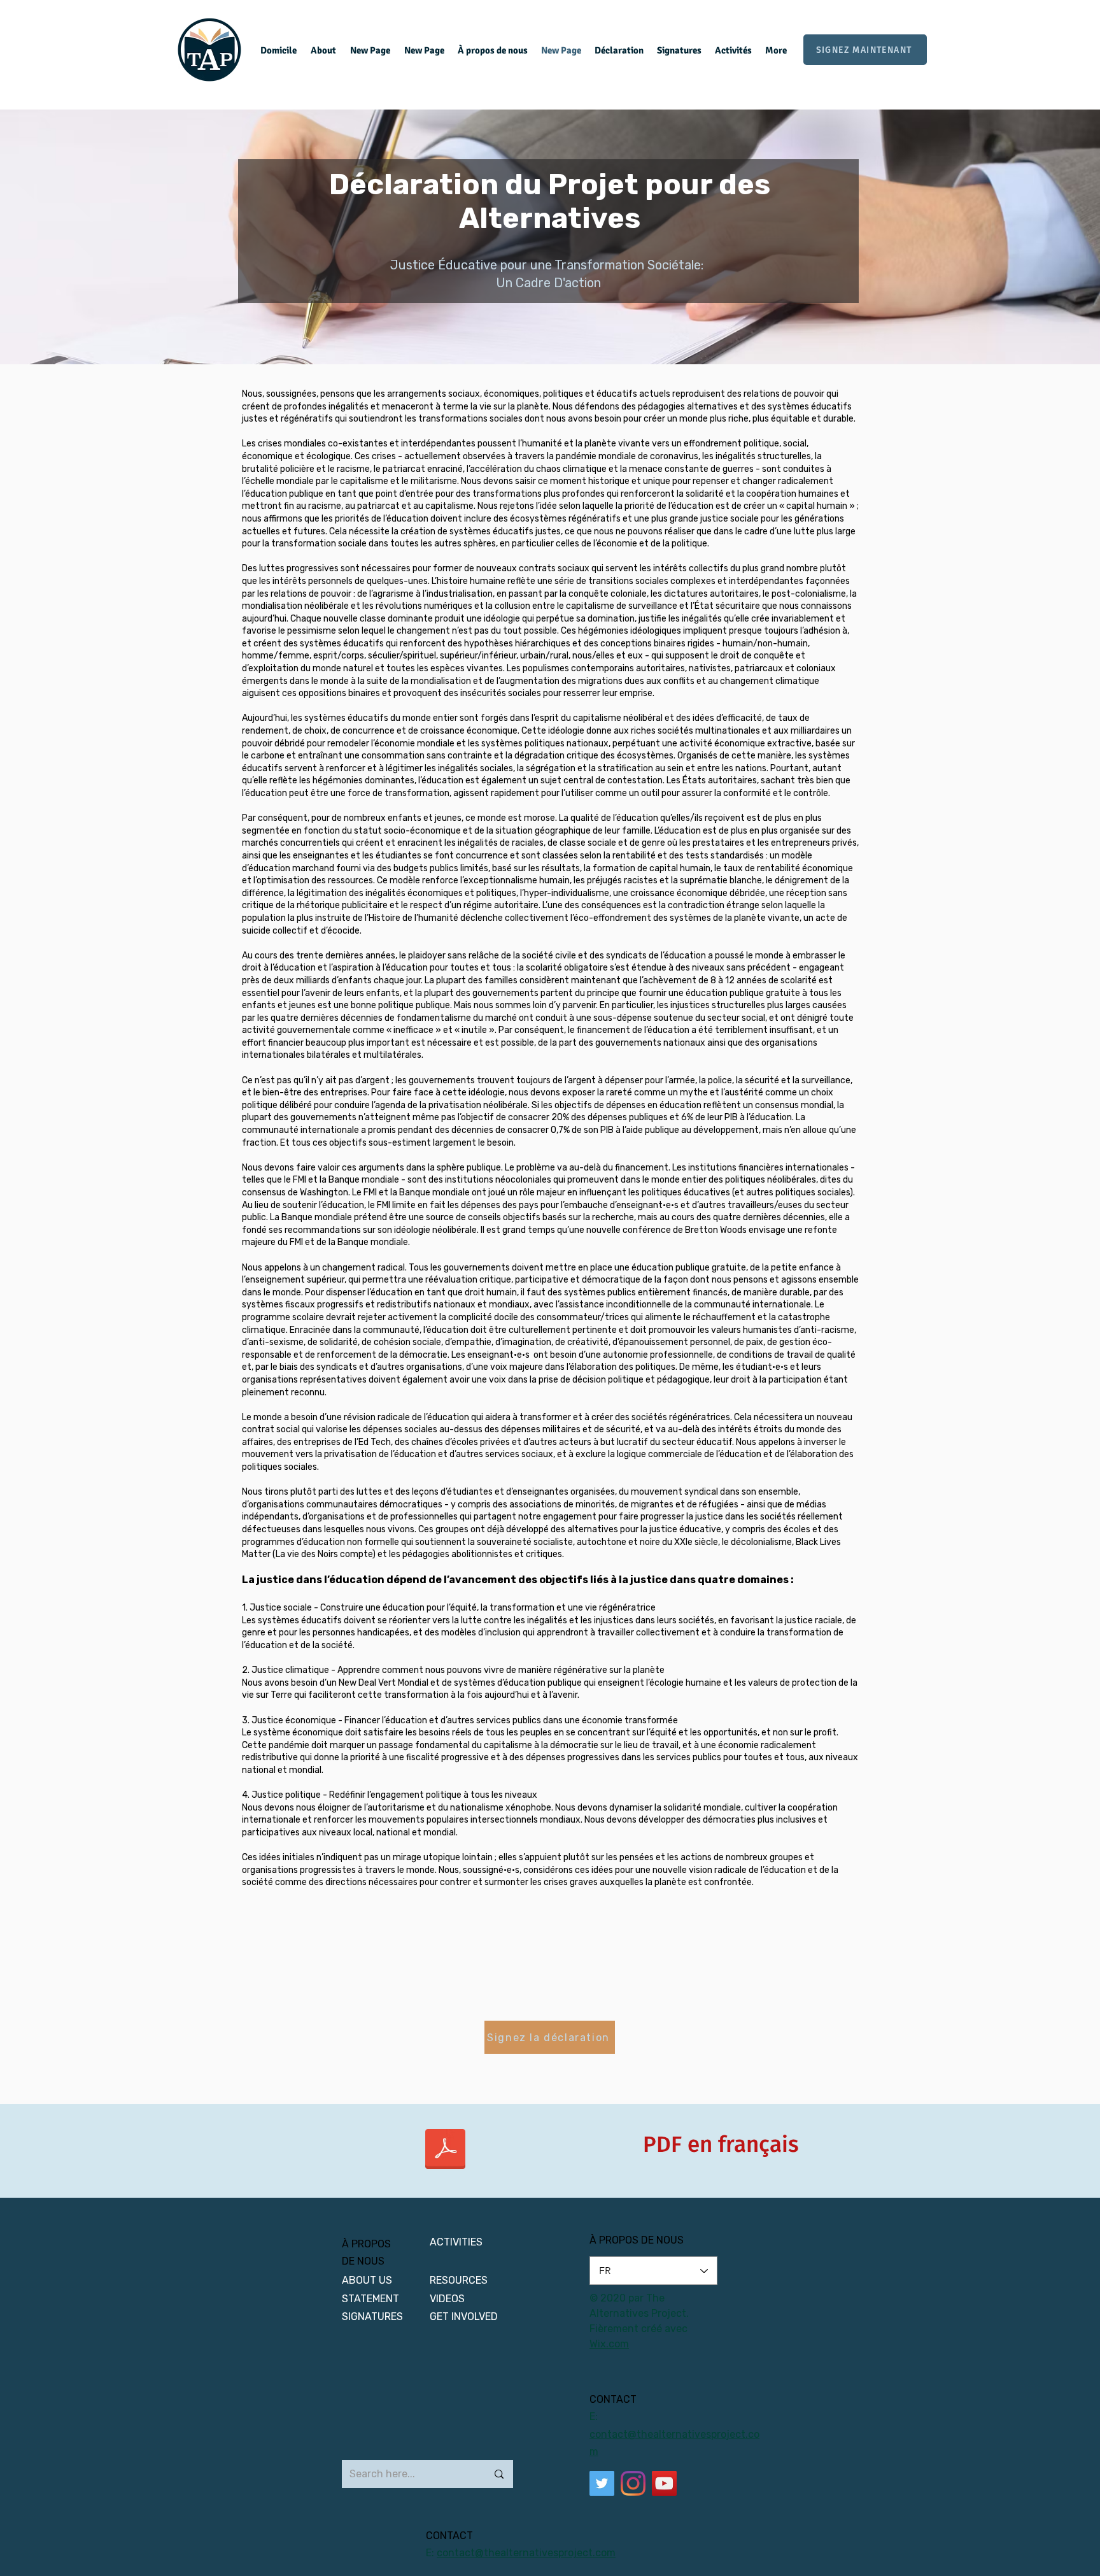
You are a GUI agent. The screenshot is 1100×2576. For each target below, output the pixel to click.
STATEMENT (370, 2299)
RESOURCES (459, 2280)
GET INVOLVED (464, 2316)
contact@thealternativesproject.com (526, 2553)
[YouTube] (664, 2483)
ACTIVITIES (456, 2242)
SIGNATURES (372, 2316)
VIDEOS (447, 2299)
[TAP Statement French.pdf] (445, 2151)
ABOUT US (368, 2280)
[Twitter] (602, 2483)
